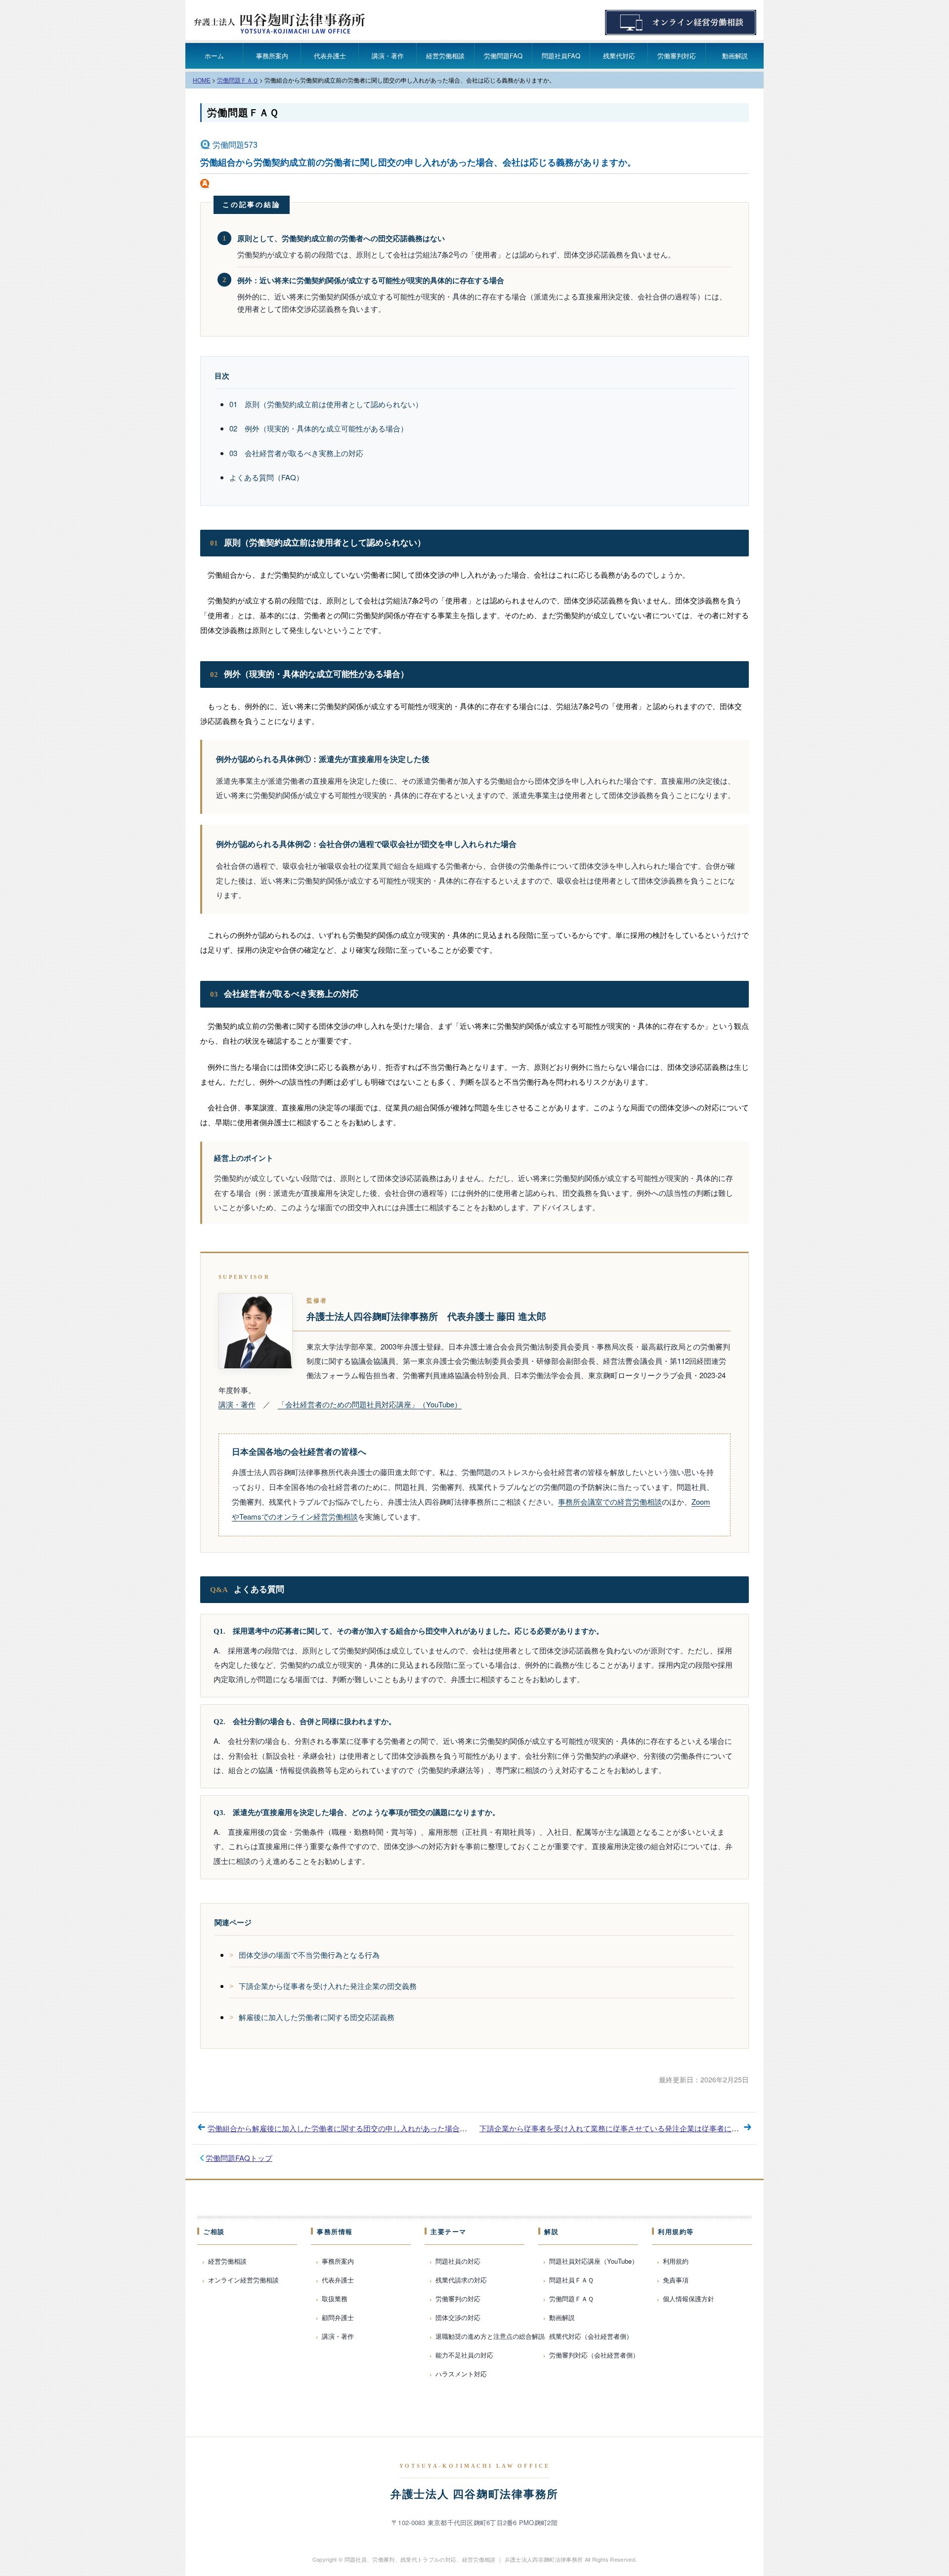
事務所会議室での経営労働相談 (610, 1501)
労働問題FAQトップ (239, 2158)
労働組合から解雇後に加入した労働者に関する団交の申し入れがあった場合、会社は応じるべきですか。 (382, 2128)
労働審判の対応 (458, 2299)
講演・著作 (388, 56)
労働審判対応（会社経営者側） (594, 2355)
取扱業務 (335, 2299)
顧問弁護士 (338, 2317)
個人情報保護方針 (689, 2299)
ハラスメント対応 (461, 2374)
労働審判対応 (677, 56)
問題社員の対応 (458, 2261)
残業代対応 (619, 56)
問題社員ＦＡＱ (571, 2280)
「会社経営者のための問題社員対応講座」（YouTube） (370, 1404)
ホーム (214, 56)
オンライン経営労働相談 (243, 2280)
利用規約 (676, 2261)
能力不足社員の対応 (464, 2355)
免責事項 (676, 2280)
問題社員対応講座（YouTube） (594, 2261)
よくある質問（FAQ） (266, 477)
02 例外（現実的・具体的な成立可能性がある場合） (319, 428)
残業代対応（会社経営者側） (591, 2336)
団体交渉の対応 (458, 2317)
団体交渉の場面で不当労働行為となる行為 (309, 1955)
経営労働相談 (445, 56)
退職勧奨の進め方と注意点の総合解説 (490, 2336)
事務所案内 (272, 56)
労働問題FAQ (503, 56)
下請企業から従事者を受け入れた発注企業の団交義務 (328, 1986)
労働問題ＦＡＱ (243, 113)
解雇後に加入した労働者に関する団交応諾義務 (317, 2017)
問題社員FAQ (561, 56)
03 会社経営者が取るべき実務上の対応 (296, 453)
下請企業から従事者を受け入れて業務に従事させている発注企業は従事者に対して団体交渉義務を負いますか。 (665, 2128)
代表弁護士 (330, 56)
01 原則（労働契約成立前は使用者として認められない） (326, 404)
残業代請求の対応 (461, 2280)
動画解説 (735, 56)
